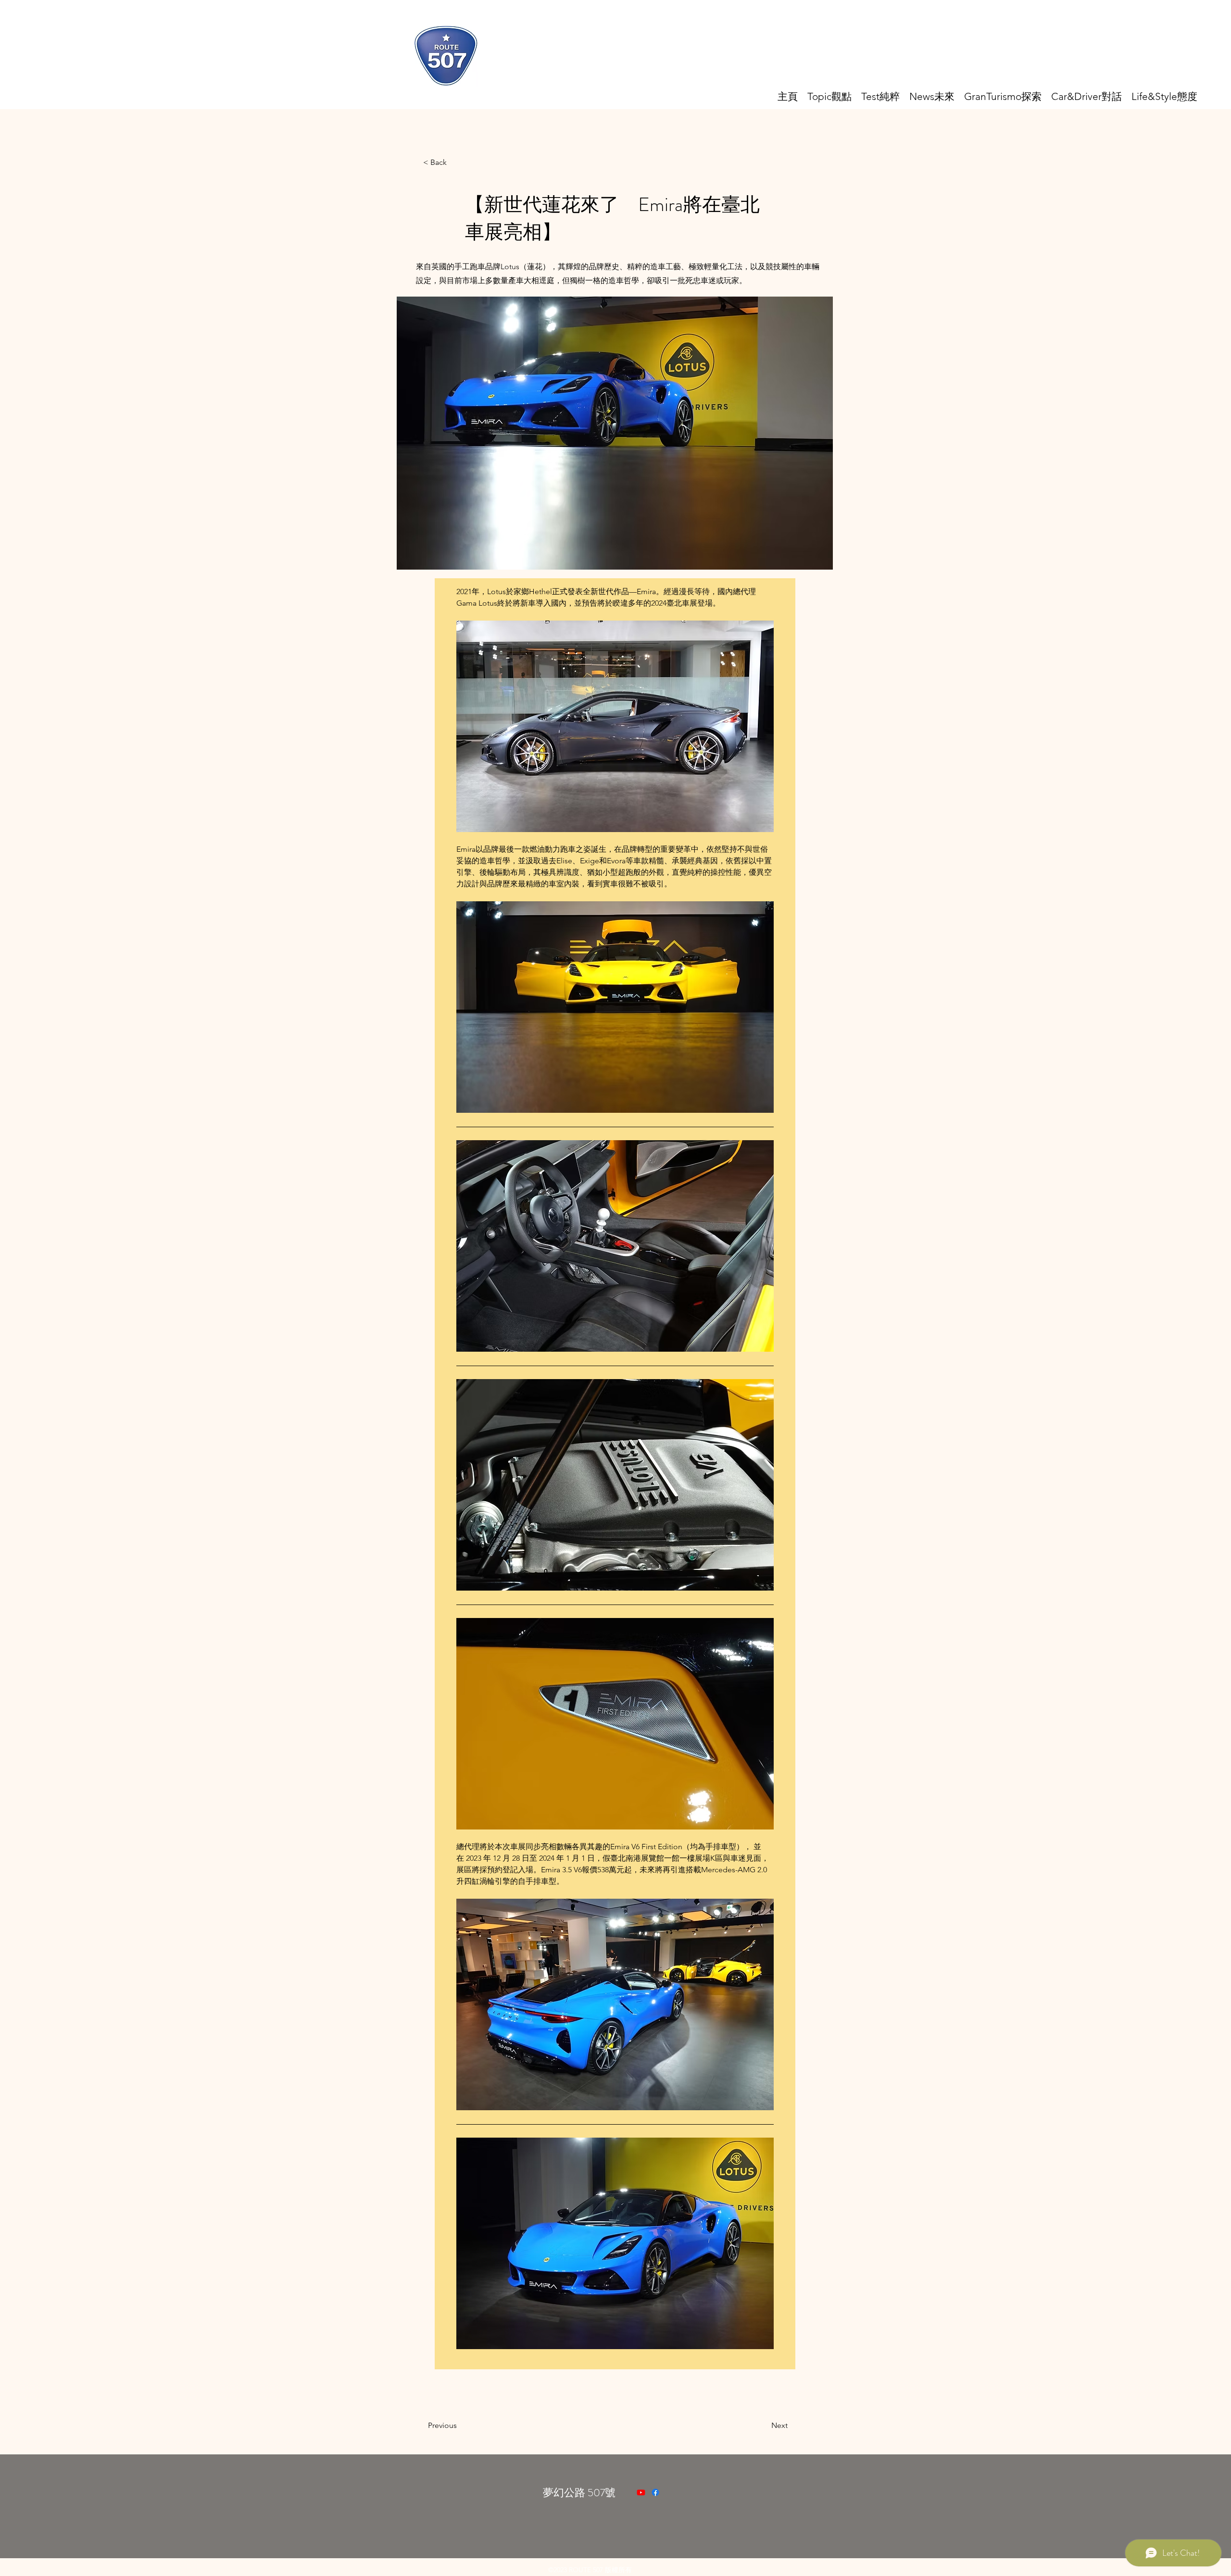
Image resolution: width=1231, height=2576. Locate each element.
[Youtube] (641, 2492)
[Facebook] (655, 2492)
